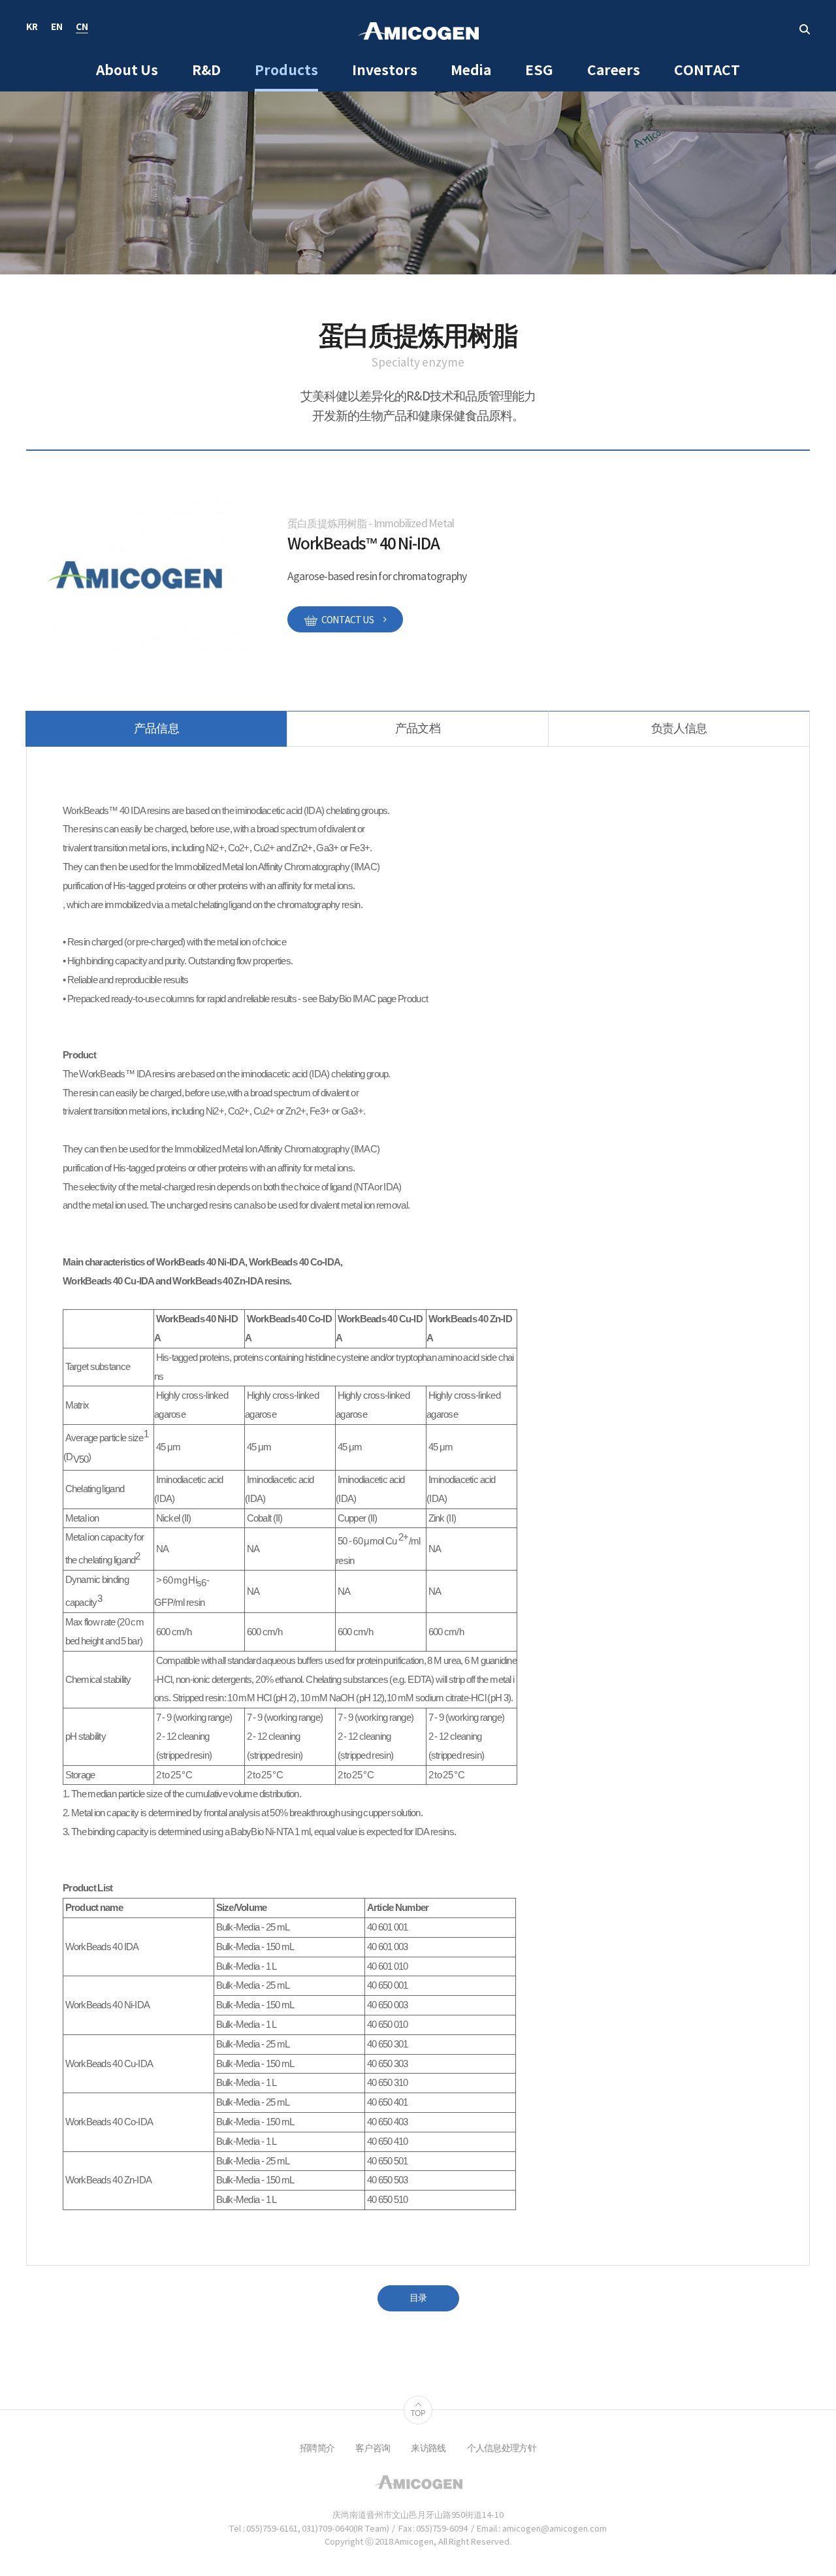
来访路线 (428, 2449)
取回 (805, 29)
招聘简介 (317, 2449)
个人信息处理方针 (502, 2449)
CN (82, 28)
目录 (418, 2298)
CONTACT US (347, 621)
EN (57, 28)
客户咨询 (373, 2449)
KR (32, 28)
